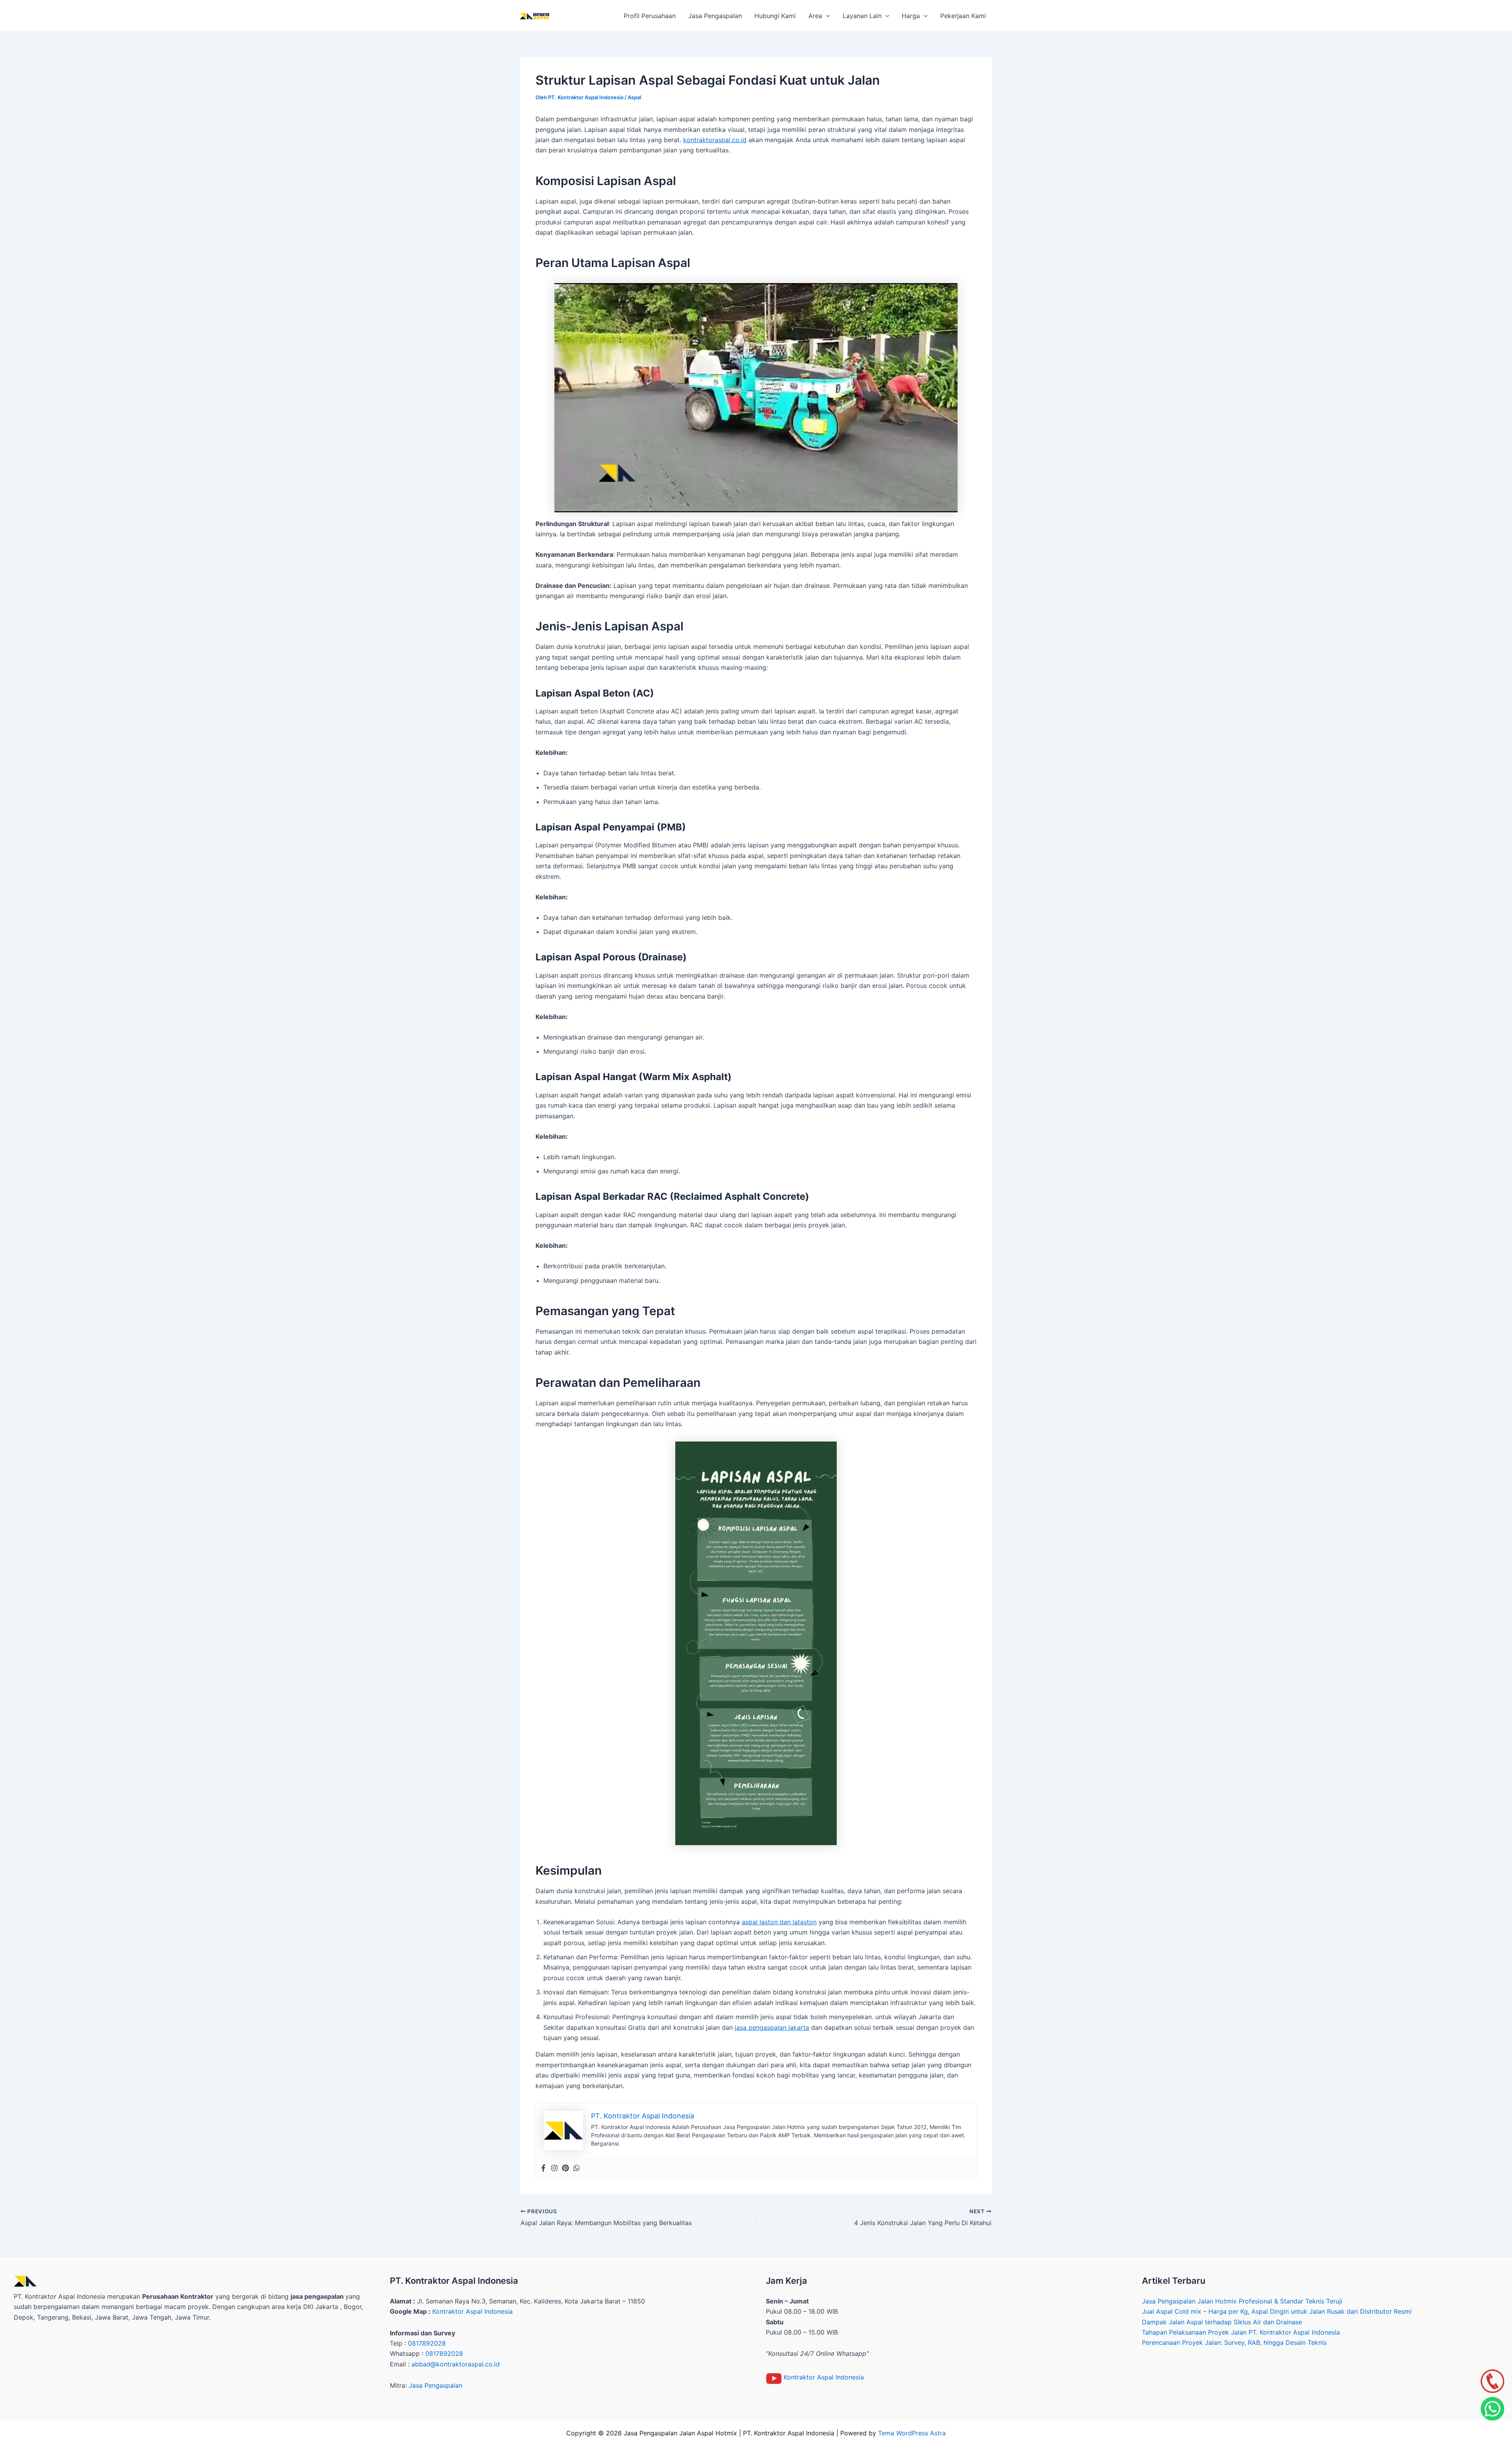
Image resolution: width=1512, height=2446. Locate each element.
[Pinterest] (565, 2168)
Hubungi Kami (775, 16)
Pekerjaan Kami (963, 16)
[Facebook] (543, 2168)
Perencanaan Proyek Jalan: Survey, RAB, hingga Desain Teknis (1234, 2342)
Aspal (634, 97)
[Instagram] (554, 2168)
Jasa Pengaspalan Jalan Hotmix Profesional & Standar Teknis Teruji (1242, 2301)
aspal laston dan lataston (779, 1922)
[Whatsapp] (576, 2168)
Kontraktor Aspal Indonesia (472, 2311)
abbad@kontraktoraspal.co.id (456, 2364)
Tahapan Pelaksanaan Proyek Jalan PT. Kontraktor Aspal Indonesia (1241, 2332)
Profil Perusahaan (650, 16)
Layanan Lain (862, 16)
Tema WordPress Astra (912, 2433)
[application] (826, 16)
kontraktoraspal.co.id (715, 140)
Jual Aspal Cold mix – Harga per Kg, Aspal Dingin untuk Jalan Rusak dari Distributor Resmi (1277, 2311)
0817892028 (427, 2343)
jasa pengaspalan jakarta (772, 2027)
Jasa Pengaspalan (715, 16)
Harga (911, 16)
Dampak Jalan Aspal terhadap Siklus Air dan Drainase (1222, 2322)
